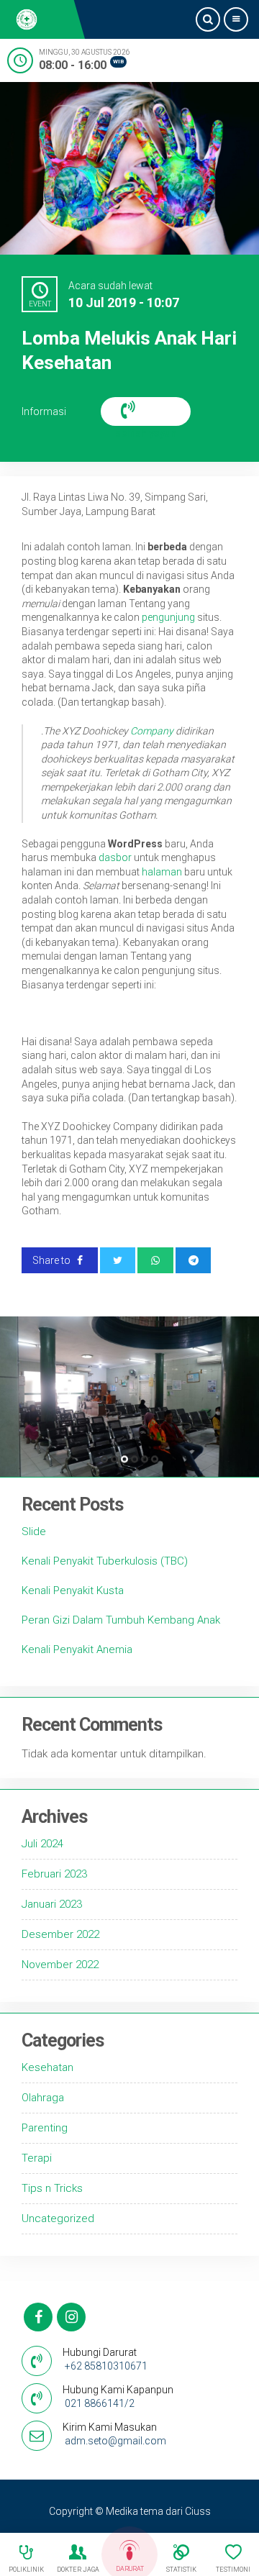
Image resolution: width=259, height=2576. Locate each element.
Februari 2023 (54, 1874)
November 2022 (60, 1965)
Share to (53, 1260)
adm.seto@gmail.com (115, 2441)
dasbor (115, 857)
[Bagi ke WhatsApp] (155, 1260)
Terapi (37, 2158)
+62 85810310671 (106, 2366)
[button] (104, 1459)
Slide (34, 1532)
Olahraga (43, 2098)
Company (152, 731)
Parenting (45, 2128)
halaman (162, 872)
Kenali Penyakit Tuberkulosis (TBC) (105, 1561)
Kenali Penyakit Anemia (77, 1649)
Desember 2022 (60, 1934)
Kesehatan (47, 2067)
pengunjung (168, 617)
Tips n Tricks (52, 2188)
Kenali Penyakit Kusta (73, 1590)
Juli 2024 (42, 1844)
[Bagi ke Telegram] (194, 1260)
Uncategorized (58, 2218)
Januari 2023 (52, 1904)
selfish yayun (146, 411)
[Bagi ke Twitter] (118, 1260)
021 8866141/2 (100, 2403)
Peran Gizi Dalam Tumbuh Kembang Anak (121, 1620)
